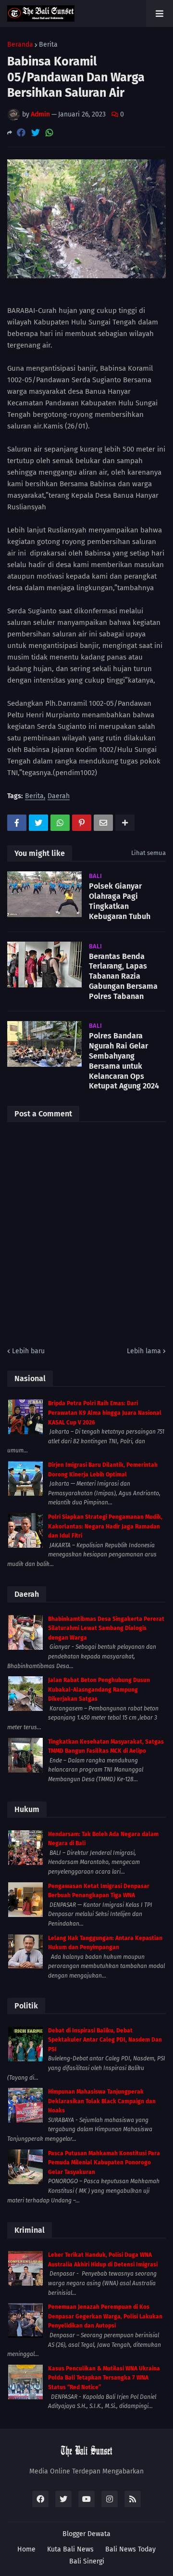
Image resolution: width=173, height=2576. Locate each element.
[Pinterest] (82, 823)
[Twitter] (36, 133)
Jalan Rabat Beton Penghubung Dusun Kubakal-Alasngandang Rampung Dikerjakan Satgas (99, 1689)
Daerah (59, 796)
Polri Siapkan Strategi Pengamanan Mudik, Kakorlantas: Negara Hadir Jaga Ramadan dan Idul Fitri (105, 1526)
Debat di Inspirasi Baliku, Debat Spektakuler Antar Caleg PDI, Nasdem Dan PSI (105, 2040)
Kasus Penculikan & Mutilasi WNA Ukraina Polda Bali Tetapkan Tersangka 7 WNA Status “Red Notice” (104, 2378)
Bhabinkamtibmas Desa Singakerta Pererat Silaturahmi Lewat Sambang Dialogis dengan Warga (106, 1628)
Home (26, 2549)
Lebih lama (144, 1351)
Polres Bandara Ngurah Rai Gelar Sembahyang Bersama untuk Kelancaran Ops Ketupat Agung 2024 (124, 1061)
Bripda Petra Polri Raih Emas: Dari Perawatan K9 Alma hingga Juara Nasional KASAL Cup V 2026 (105, 1413)
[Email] (103, 823)
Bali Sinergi (87, 2561)
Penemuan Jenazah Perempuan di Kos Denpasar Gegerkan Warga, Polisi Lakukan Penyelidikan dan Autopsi (105, 2316)
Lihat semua (148, 853)
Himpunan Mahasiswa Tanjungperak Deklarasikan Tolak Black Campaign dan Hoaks (102, 2101)
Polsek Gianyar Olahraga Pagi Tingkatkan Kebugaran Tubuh (120, 901)
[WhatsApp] (49, 133)
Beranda (20, 45)
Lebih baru (28, 1351)
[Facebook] (21, 133)
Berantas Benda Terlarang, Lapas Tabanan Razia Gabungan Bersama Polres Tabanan (123, 976)
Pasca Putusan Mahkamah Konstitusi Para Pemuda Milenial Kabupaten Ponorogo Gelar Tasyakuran (104, 2163)
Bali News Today (130, 2549)
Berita (48, 45)
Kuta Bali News (70, 2549)
